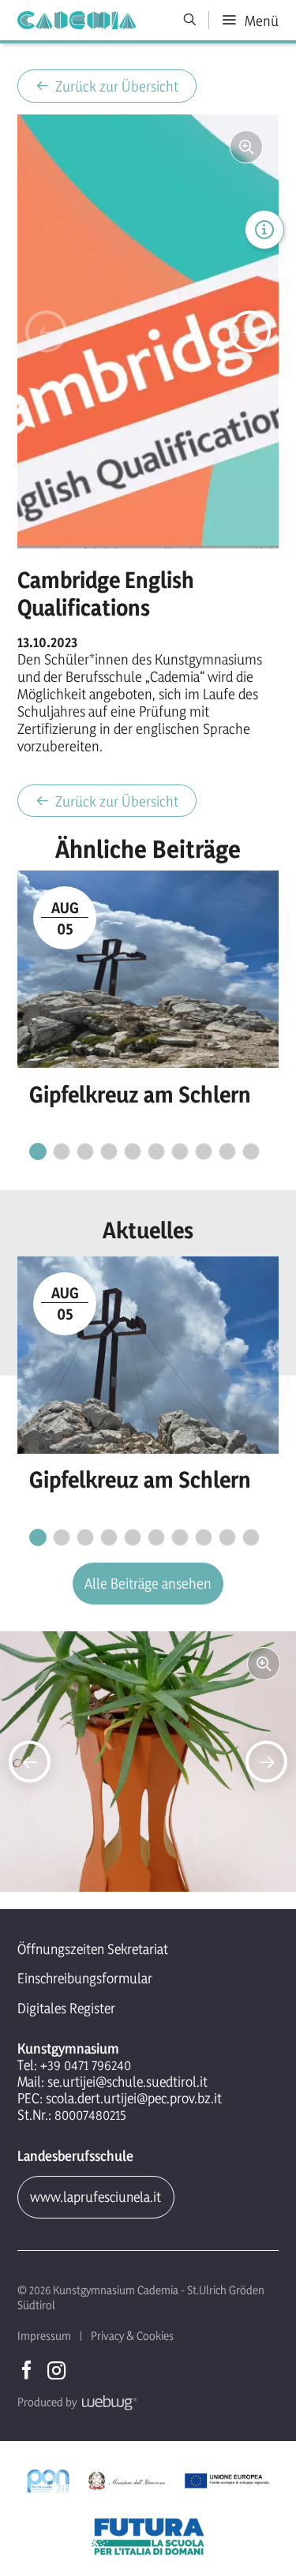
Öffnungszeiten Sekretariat (93, 1949)
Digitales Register (66, 2008)
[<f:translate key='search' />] (190, 20)
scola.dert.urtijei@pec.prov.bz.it (134, 2098)
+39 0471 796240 (86, 2065)
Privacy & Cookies (132, 2336)
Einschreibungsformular (85, 1978)
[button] (46, 331)
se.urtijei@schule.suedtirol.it (127, 2082)
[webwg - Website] (107, 2402)
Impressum (44, 2336)
